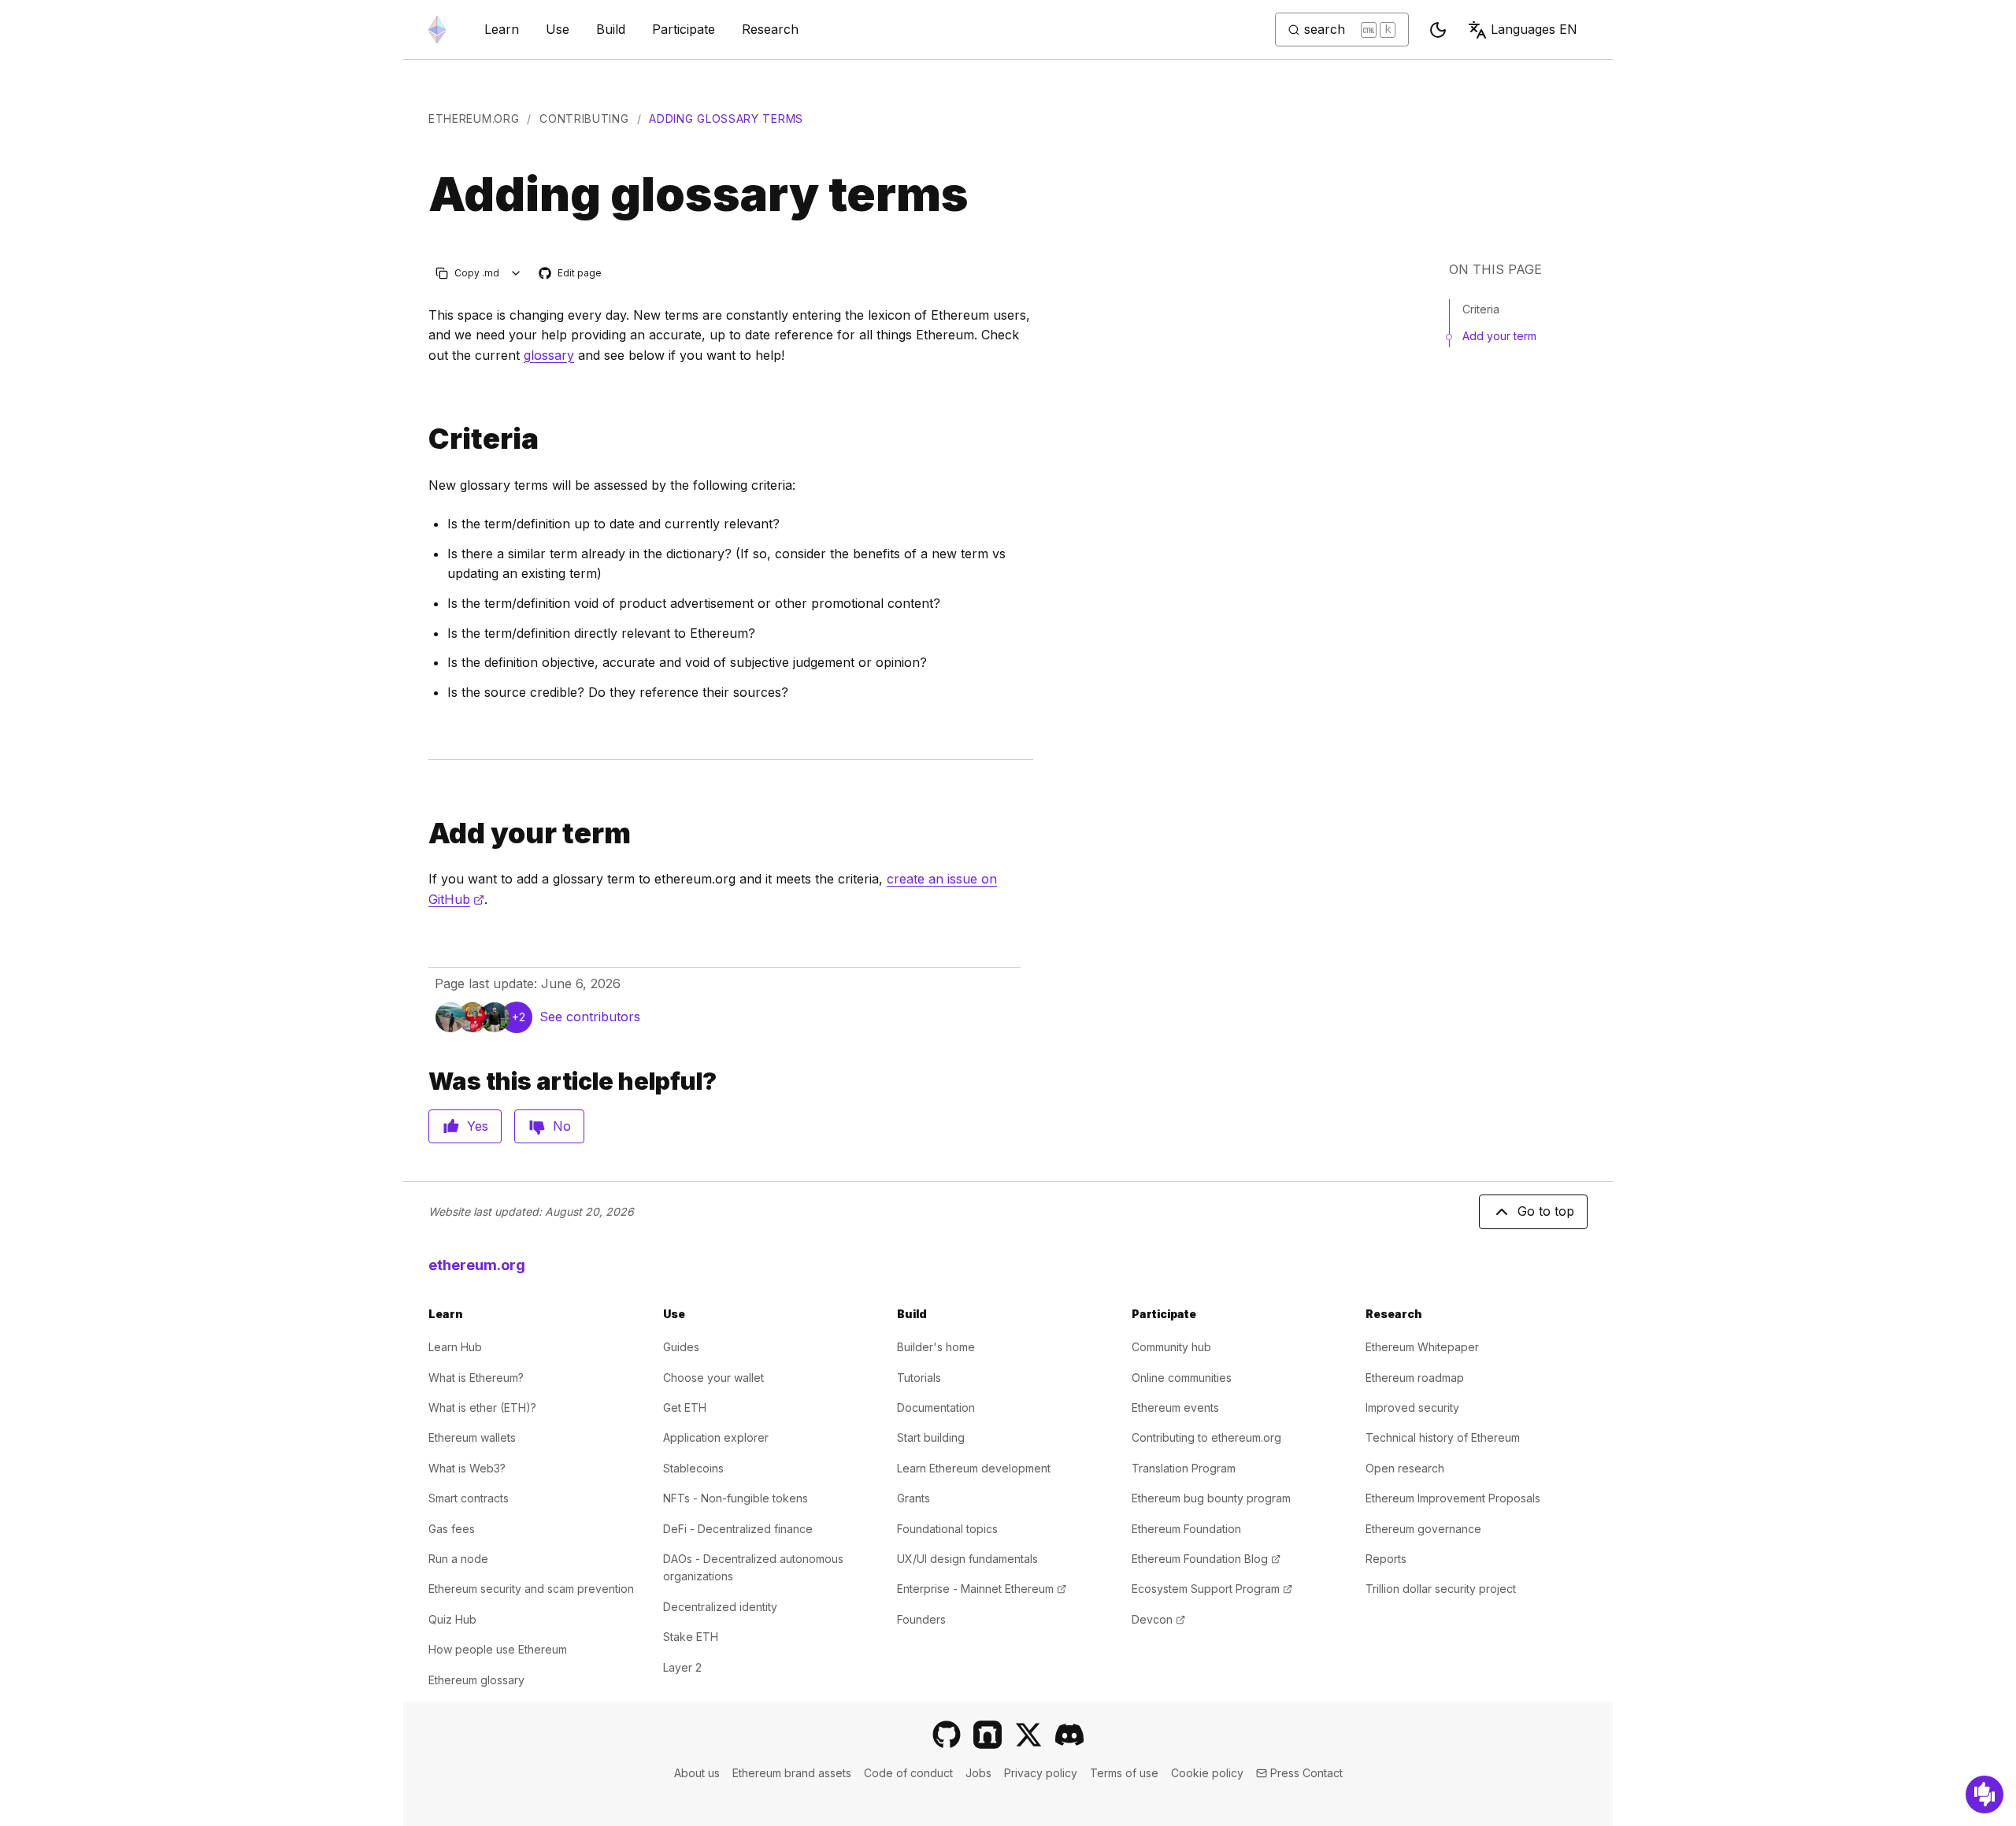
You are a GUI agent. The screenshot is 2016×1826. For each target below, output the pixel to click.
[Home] (437, 30)
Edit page (571, 274)
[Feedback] (1984, 1795)
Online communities (1182, 1378)
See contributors (590, 1017)
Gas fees (452, 1529)
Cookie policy (1207, 1773)
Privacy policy (1041, 1773)
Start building (931, 1437)
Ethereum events (1175, 1407)
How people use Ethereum (498, 1649)
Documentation (936, 1407)
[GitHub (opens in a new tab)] (947, 1735)
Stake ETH (691, 1637)
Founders (921, 1619)
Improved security (1412, 1407)
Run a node (458, 1559)
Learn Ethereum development (974, 1468)
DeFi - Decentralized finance (738, 1529)
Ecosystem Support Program (1212, 1589)
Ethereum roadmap (1415, 1378)
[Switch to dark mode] (1438, 30)
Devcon (1158, 1619)
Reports (1386, 1559)
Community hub (1171, 1347)
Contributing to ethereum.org (1206, 1437)
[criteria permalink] (422, 439)
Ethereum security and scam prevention (531, 1589)
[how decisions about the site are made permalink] (422, 833)
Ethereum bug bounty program (1211, 1498)
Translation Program (1184, 1468)
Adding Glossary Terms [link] (726, 119)
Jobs (978, 1773)
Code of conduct (908, 1773)
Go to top (1546, 1211)
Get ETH (685, 1407)
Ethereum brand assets (792, 1773)
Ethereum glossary (476, 1680)
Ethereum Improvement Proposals (1453, 1498)
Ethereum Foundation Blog (1206, 1559)
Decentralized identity (720, 1607)
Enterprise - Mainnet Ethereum (982, 1589)
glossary (549, 355)
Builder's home (936, 1347)
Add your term (1499, 336)
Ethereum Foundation (1186, 1529)
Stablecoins (693, 1468)
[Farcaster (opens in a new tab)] (988, 1735)
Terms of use (1124, 1773)
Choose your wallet (713, 1378)
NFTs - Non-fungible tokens (736, 1498)
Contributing (584, 119)
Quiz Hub (452, 1619)
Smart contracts (469, 1498)
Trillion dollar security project (1441, 1589)
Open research (1405, 1468)
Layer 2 (682, 1667)
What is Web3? (467, 1468)
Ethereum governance (1423, 1529)
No (562, 1126)
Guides (681, 1347)
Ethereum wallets (472, 1437)
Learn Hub (455, 1347)
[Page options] (516, 273)
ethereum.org (474, 119)
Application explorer (716, 1437)
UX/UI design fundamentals (967, 1559)
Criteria (1481, 309)
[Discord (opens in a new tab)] (1069, 1735)
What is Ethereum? (476, 1378)
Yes (478, 1126)
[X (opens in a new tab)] (1028, 1735)
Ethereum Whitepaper (1422, 1347)
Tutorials (919, 1378)
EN (1534, 29)
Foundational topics (947, 1529)
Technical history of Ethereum (1443, 1437)
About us (697, 1773)
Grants (913, 1498)
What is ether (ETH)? (482, 1407)
